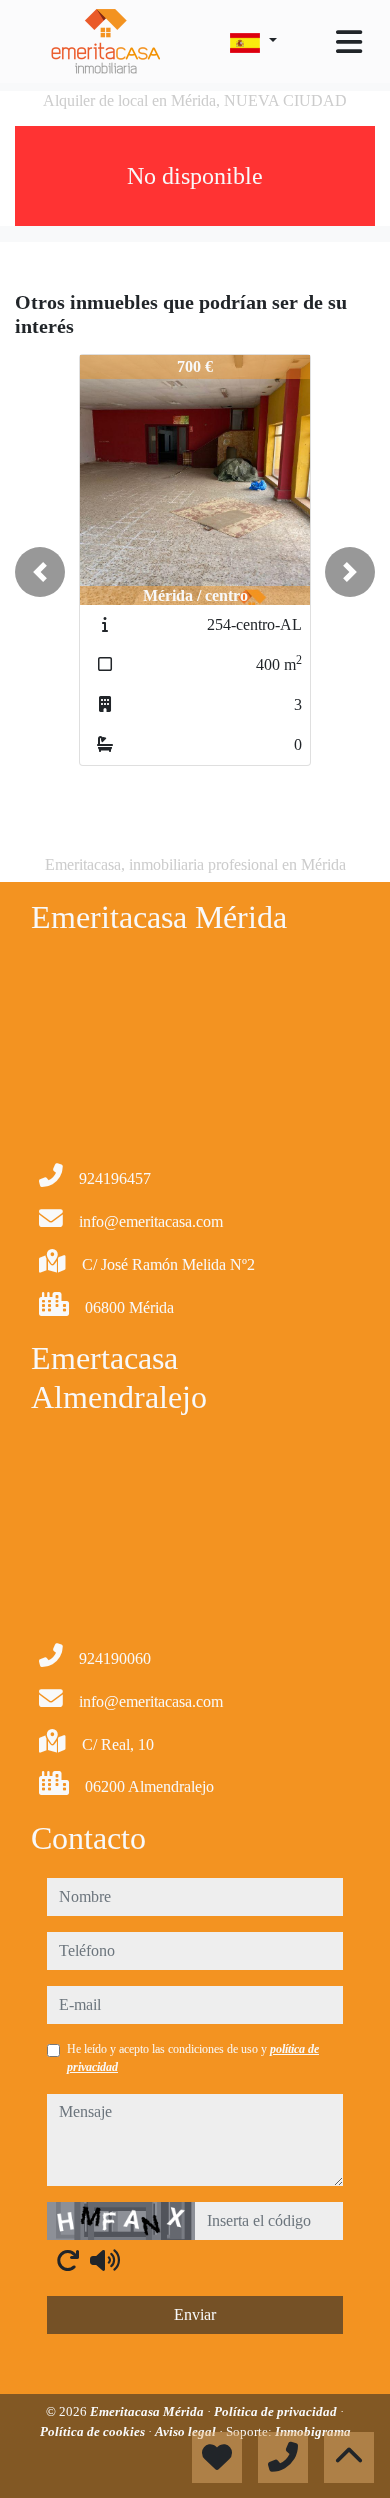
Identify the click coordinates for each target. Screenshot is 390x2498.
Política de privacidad (277, 2411)
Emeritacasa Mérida (148, 2411)
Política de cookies (94, 2431)
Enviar (195, 2314)
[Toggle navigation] (349, 42)
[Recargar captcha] (68, 2260)
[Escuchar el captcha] (105, 2260)
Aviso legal (187, 2431)
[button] (40, 572)
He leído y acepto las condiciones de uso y (193, 2058)
